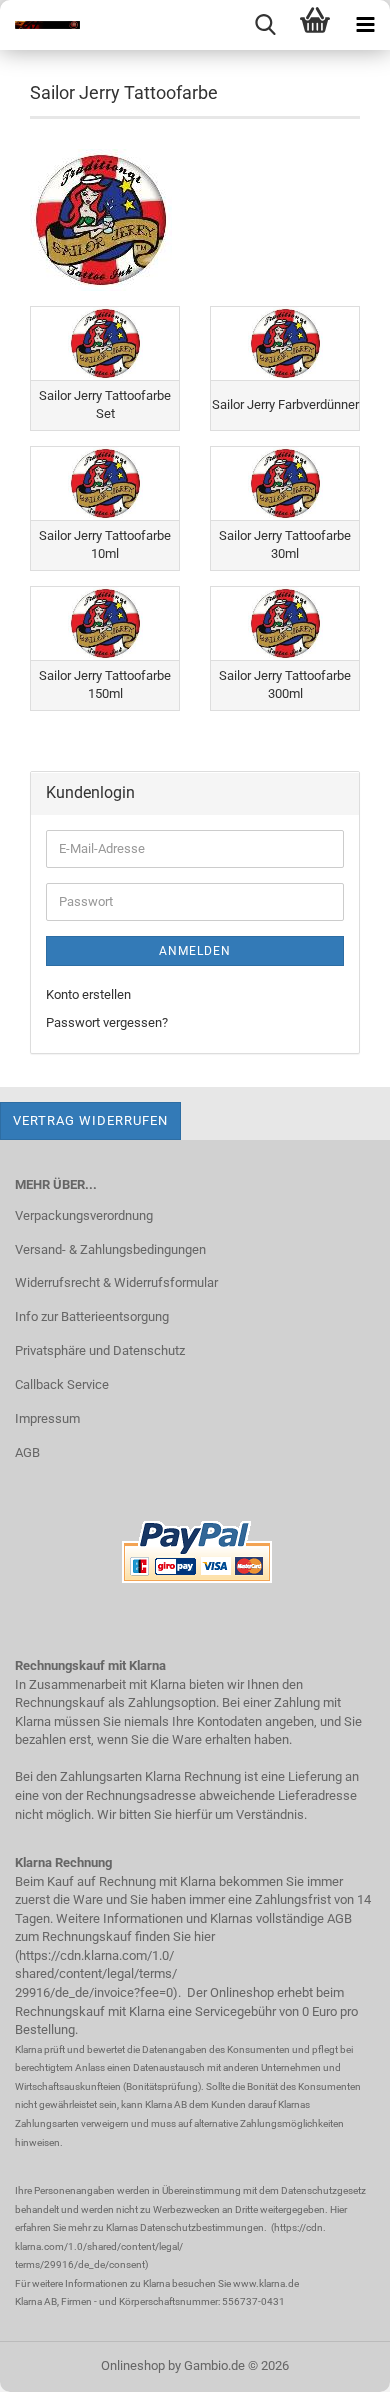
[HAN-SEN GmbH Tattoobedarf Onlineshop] (40, 25)
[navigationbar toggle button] (365, 25)
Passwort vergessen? (107, 1022)
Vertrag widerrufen (90, 1120)
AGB (27, 1452)
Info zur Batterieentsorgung (92, 1316)
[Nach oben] (335, 2362)
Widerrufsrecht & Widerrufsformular (116, 1282)
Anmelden (195, 951)
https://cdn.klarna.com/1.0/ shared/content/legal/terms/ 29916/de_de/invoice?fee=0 (96, 1974)
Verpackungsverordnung (84, 1215)
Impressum (47, 1418)
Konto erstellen (88, 994)
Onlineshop (133, 2365)
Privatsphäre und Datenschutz (100, 1350)
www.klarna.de (266, 2283)
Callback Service (62, 1384)
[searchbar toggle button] (265, 25)
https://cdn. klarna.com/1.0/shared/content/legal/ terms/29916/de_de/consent (170, 2246)
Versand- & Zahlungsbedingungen (110, 1249)
